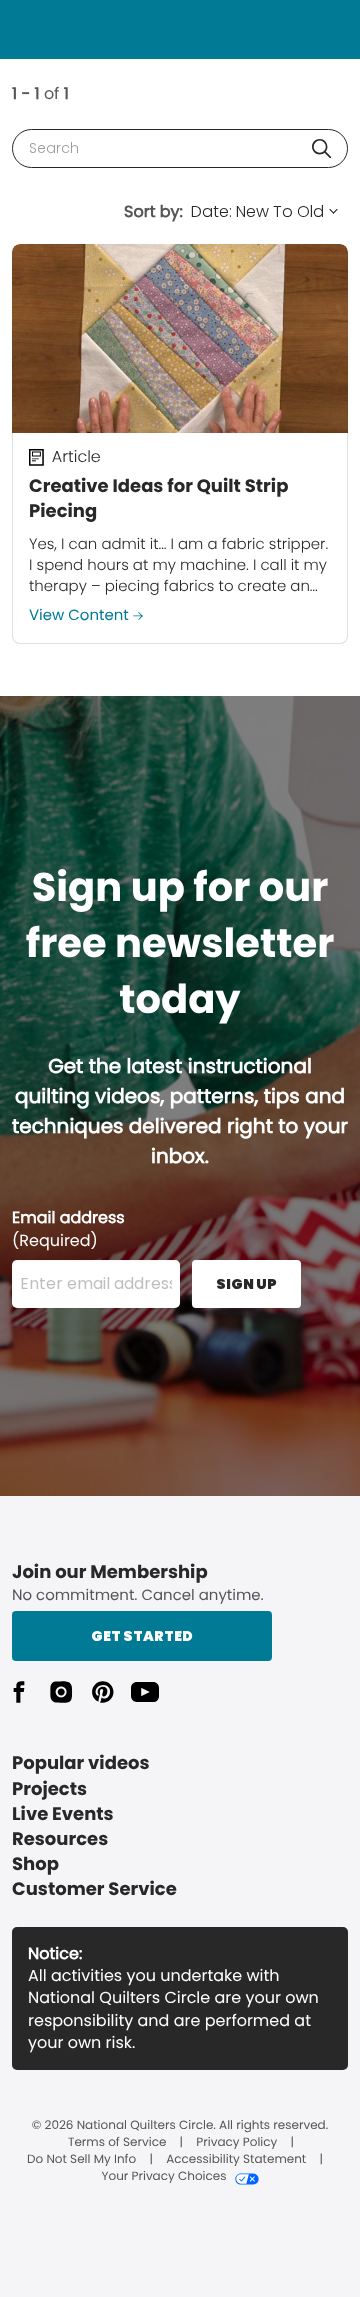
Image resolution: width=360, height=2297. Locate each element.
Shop (35, 1864)
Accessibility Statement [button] (236, 2160)
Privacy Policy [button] (236, 2143)
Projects (49, 1789)
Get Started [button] (142, 1636)
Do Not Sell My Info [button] (81, 2160)
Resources (60, 1839)
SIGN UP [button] (246, 1284)
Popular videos (81, 1763)
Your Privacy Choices (163, 2177)
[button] (321, 148)
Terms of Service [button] (117, 2143)
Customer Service (94, 1889)
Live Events (63, 1814)
